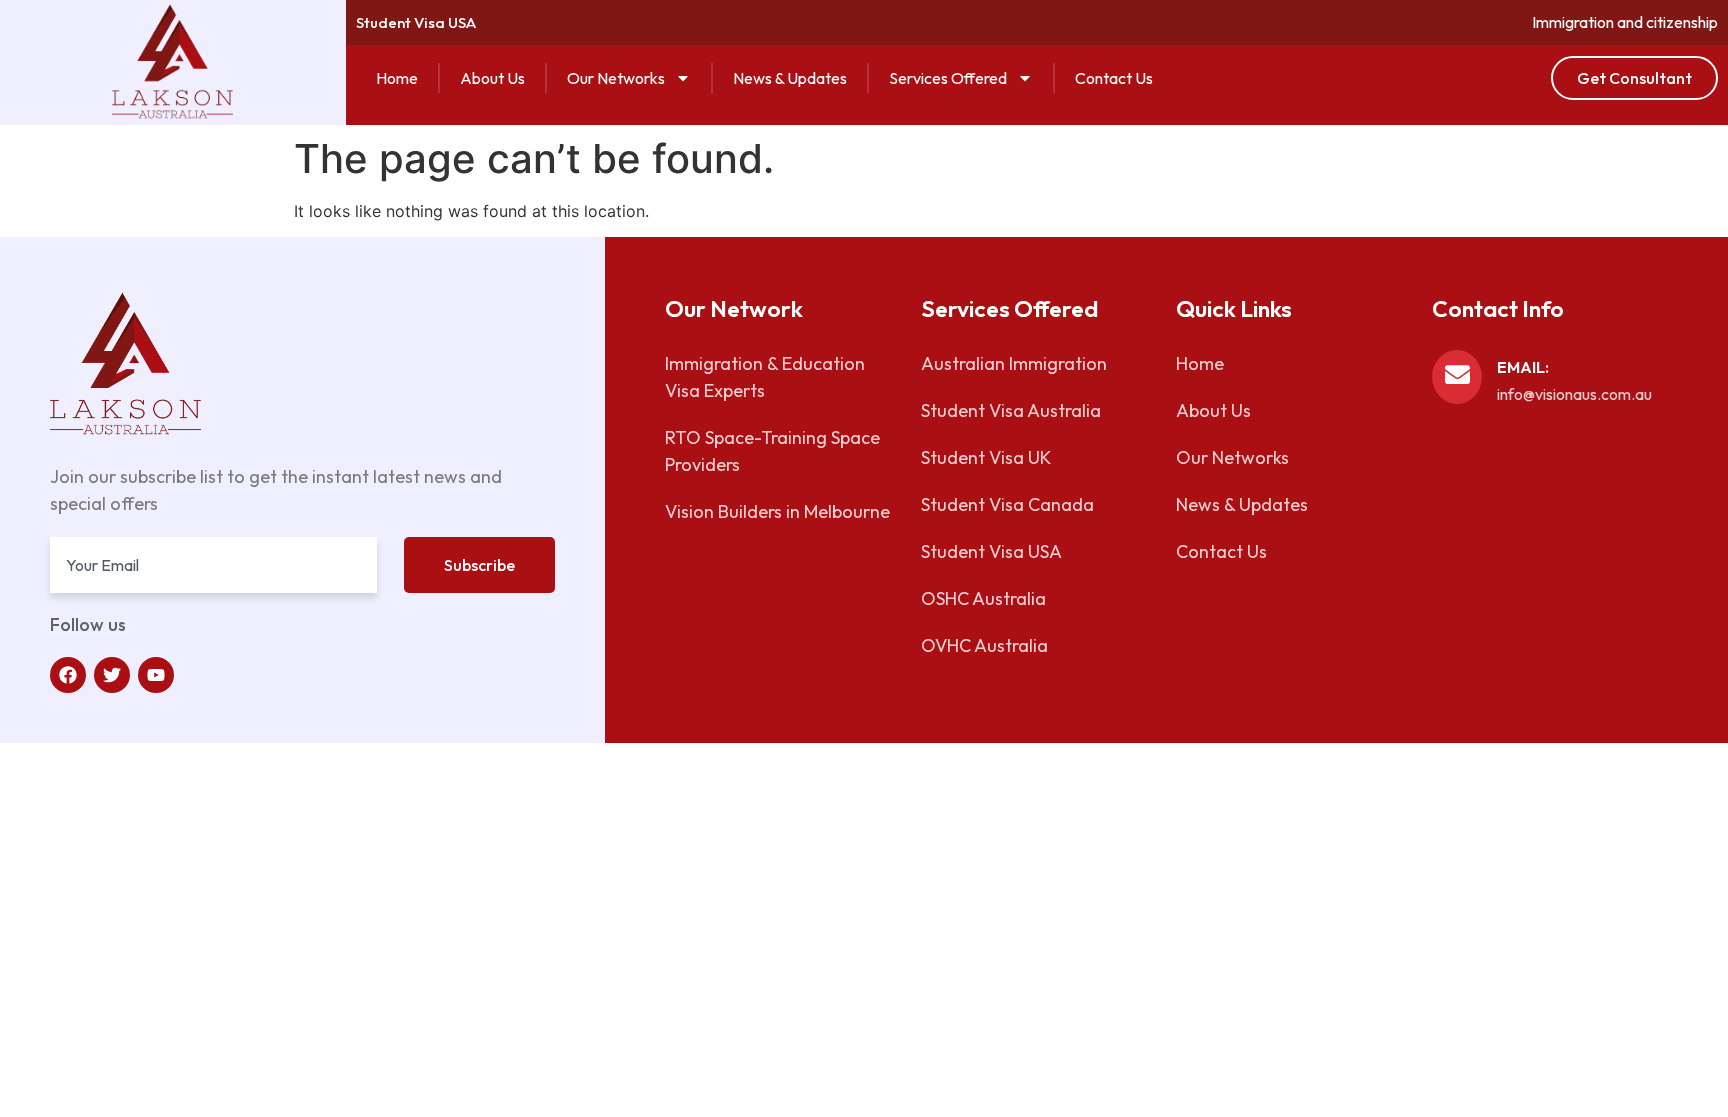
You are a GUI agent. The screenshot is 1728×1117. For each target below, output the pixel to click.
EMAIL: (1523, 367)
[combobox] (213, 565)
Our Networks (616, 78)
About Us (492, 78)
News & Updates (790, 78)
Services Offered (948, 78)
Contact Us (1114, 78)
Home (397, 78)
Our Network (734, 308)
